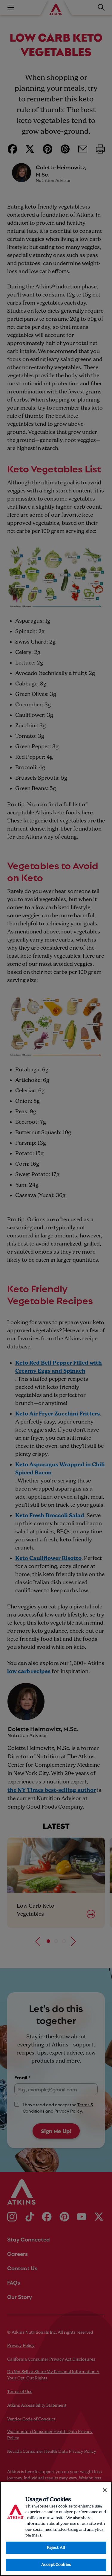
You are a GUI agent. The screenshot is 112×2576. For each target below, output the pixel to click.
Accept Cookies (56, 2565)
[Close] (105, 2490)
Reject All (56, 2548)
